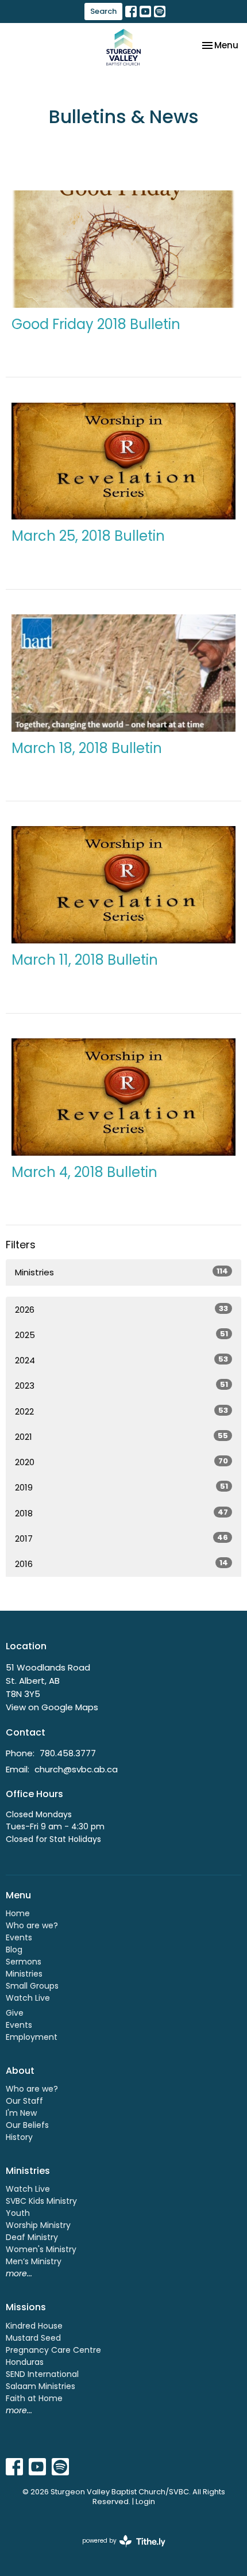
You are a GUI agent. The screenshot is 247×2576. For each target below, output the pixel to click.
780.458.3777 (68, 1753)
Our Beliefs (27, 2125)
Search (103, 11)
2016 (121, 1564)
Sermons (24, 1962)
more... (19, 2273)
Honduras (25, 2362)
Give (15, 2013)
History (19, 2137)
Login (145, 2502)
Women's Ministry (41, 2249)
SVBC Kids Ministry (41, 2201)
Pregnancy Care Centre (53, 2350)
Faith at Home (34, 2398)
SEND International (42, 2374)
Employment (32, 2037)
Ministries (121, 1272)
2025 (121, 1335)
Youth (18, 2213)
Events (19, 1937)
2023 (121, 1385)
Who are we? (32, 1925)
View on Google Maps (52, 1707)
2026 (121, 1309)
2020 (121, 1462)
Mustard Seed (33, 2338)
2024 (121, 1360)
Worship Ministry (38, 2225)
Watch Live (28, 1998)
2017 (121, 1538)
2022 (121, 1411)
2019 (121, 1487)
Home (18, 1913)
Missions (26, 2307)
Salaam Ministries (40, 2386)
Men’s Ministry (34, 2261)
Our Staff (24, 2101)
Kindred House (34, 2326)
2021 (121, 1436)
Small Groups (32, 1986)
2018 (121, 1513)
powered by (118, 2550)
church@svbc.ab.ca (76, 1769)
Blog (14, 1950)
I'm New (21, 2113)
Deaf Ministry (32, 2237)
